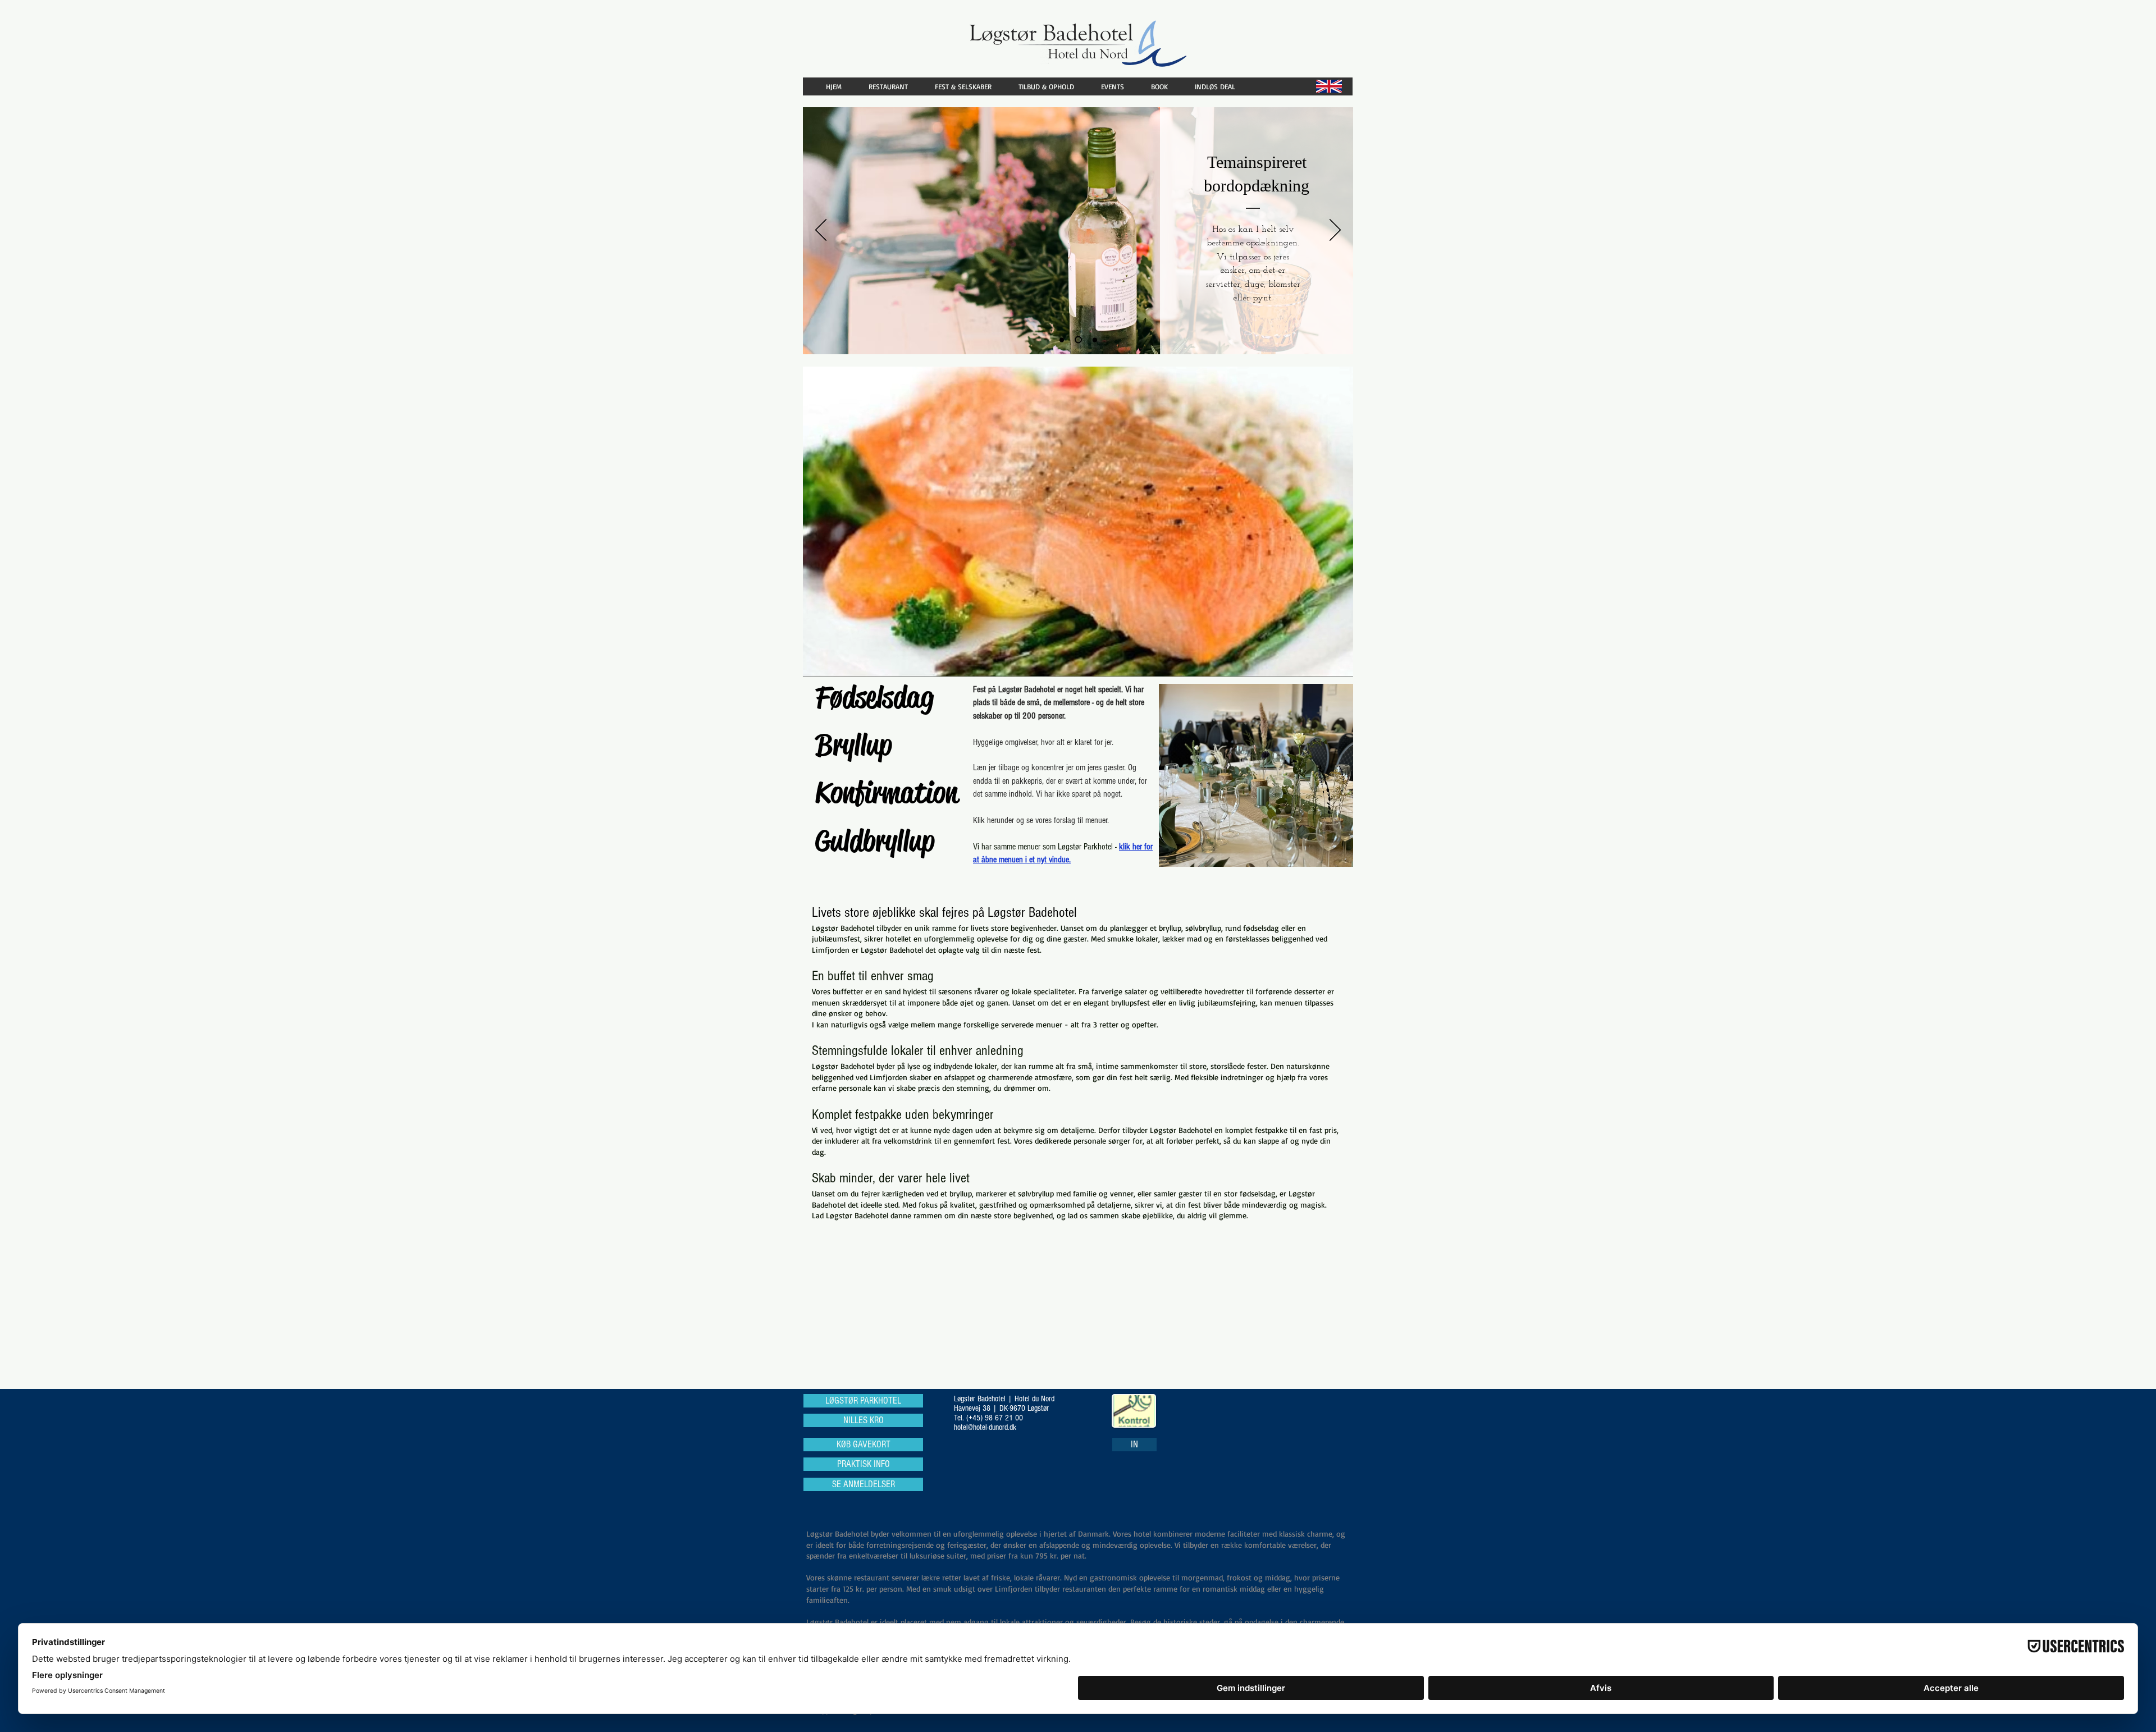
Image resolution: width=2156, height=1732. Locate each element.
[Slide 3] (1095, 340)
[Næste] (1335, 231)
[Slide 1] (1063, 340)
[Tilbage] (821, 231)
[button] (893, 86)
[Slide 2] (1080, 340)
